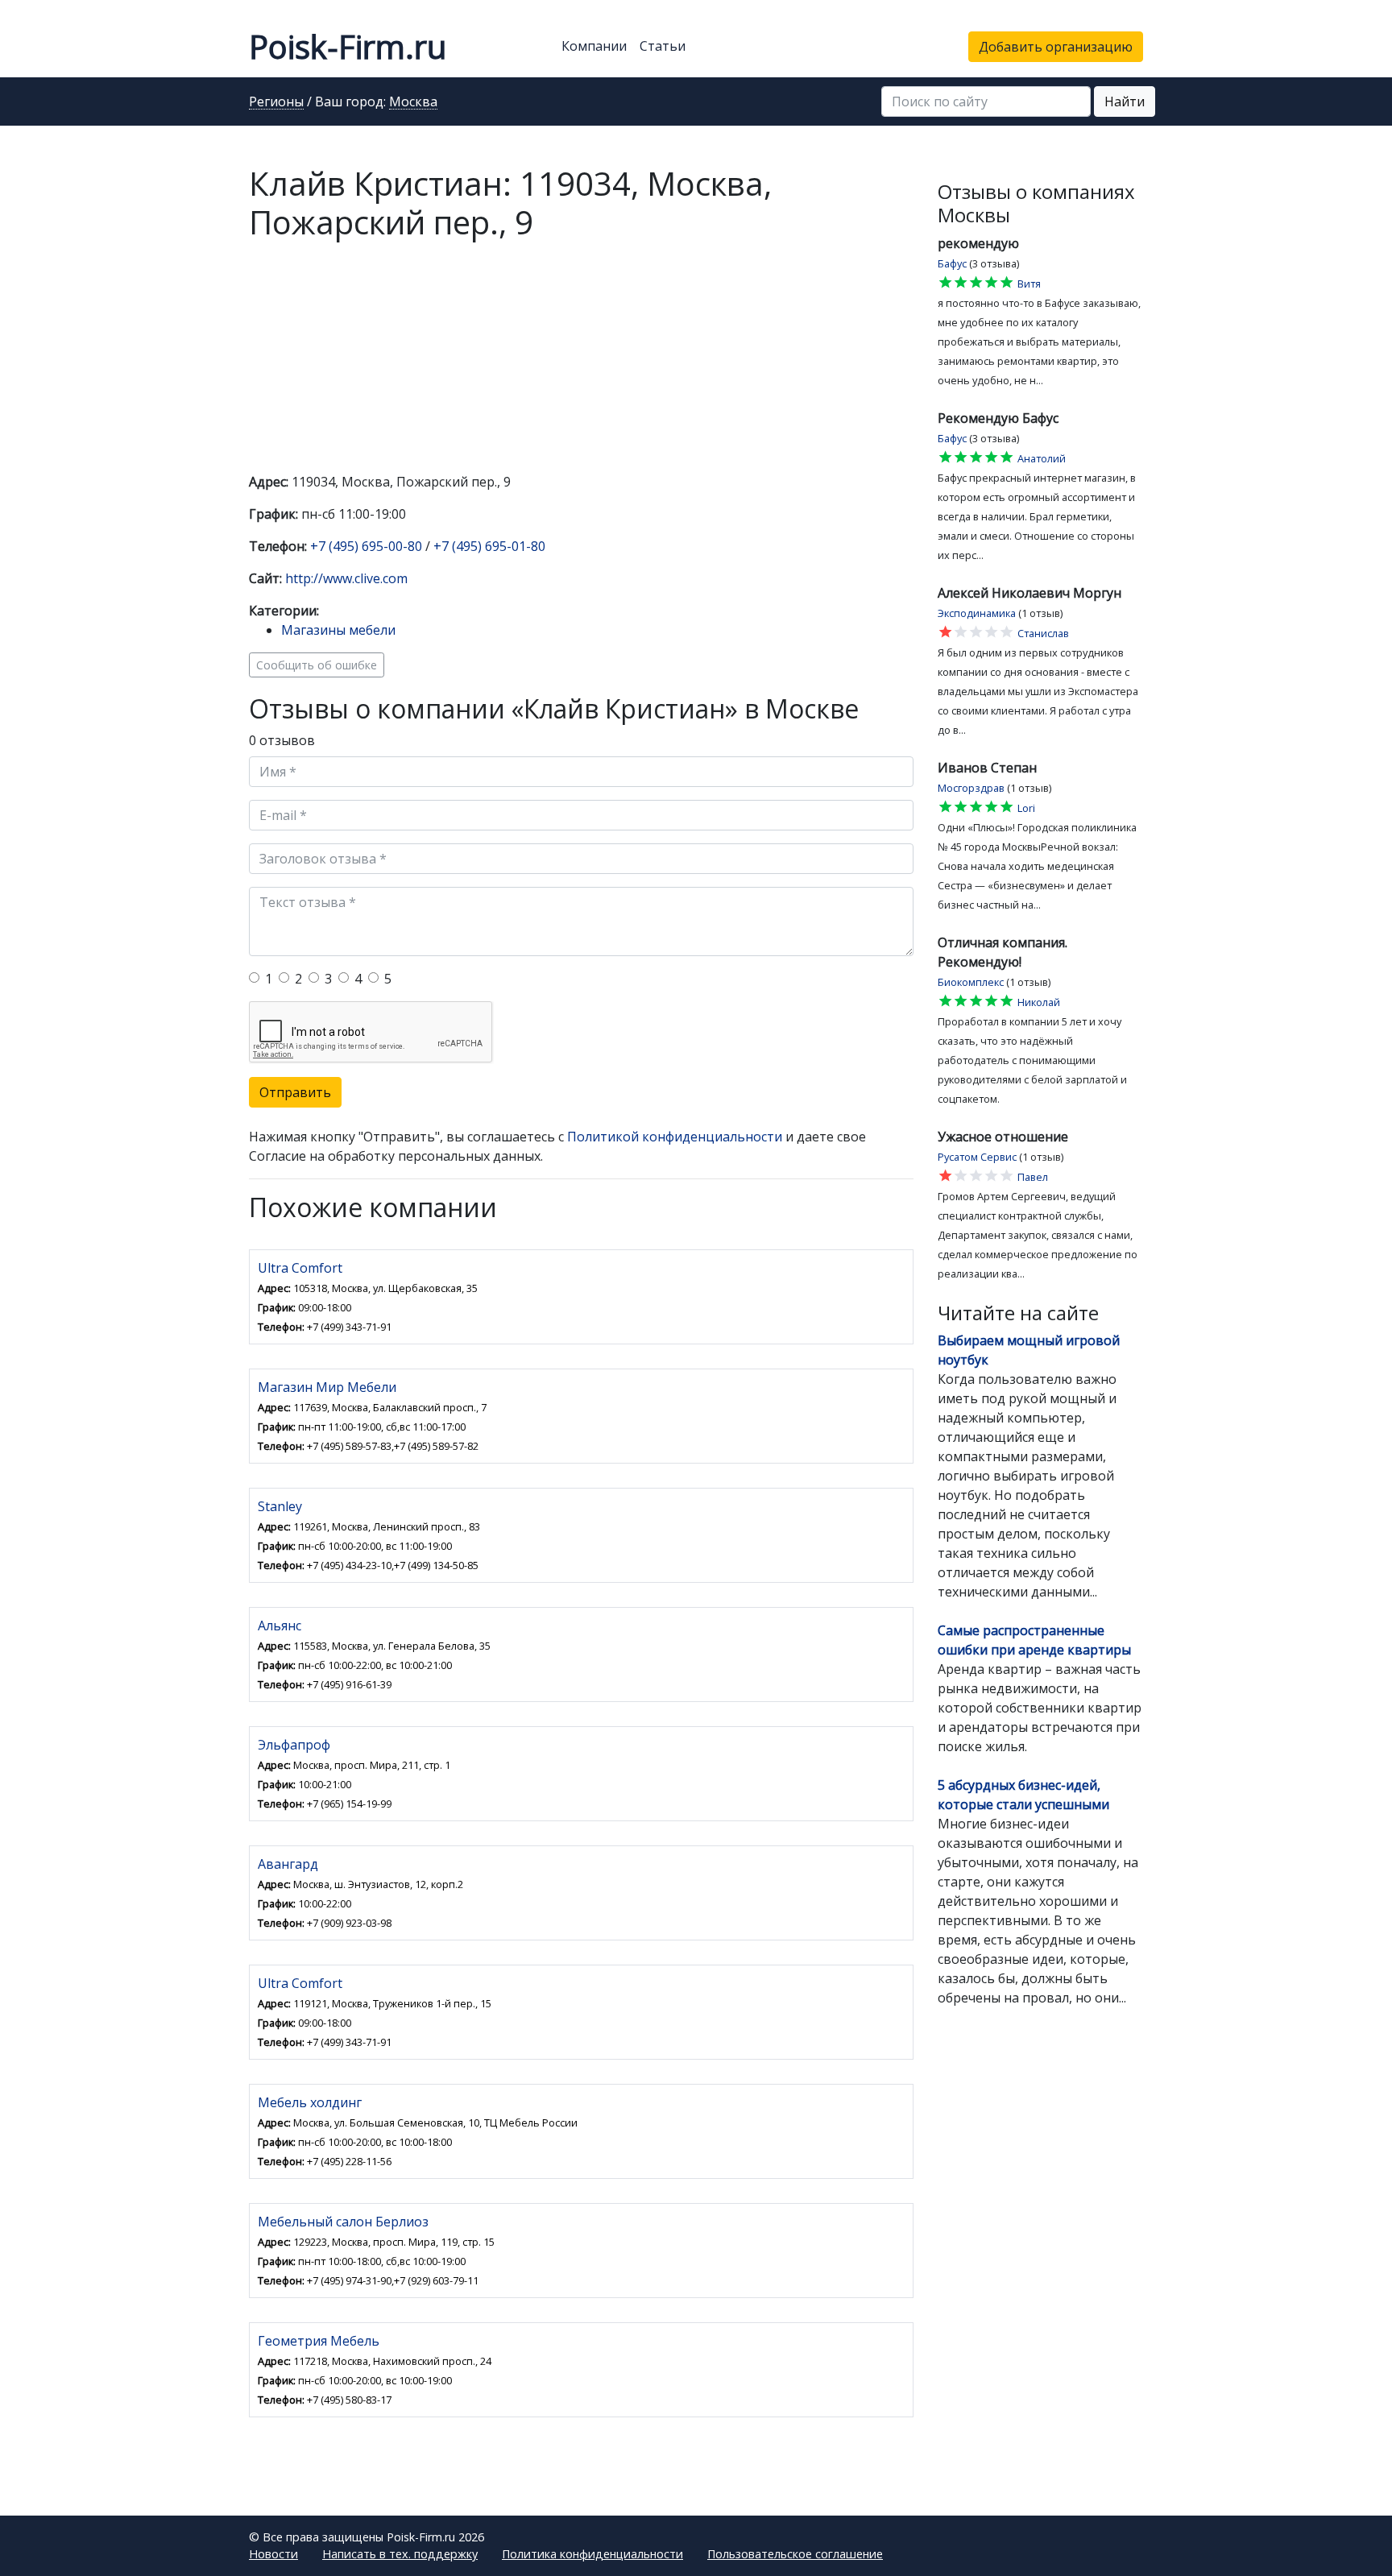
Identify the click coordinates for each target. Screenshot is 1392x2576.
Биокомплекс (971, 982)
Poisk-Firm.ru (348, 46)
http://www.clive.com (346, 578)
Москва (413, 102)
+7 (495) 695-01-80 (489, 546)
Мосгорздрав (971, 788)
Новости (273, 2554)
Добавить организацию (1056, 47)
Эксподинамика (977, 613)
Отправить (295, 1092)
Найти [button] (1125, 101)
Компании (594, 46)
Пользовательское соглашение (795, 2554)
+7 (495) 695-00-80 (366, 546)
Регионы (276, 102)
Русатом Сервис (977, 1157)
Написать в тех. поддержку (400, 2554)
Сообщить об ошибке (317, 665)
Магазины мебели (338, 630)
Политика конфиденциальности (592, 2554)
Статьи (663, 46)
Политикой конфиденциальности (675, 1137)
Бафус (952, 263)
